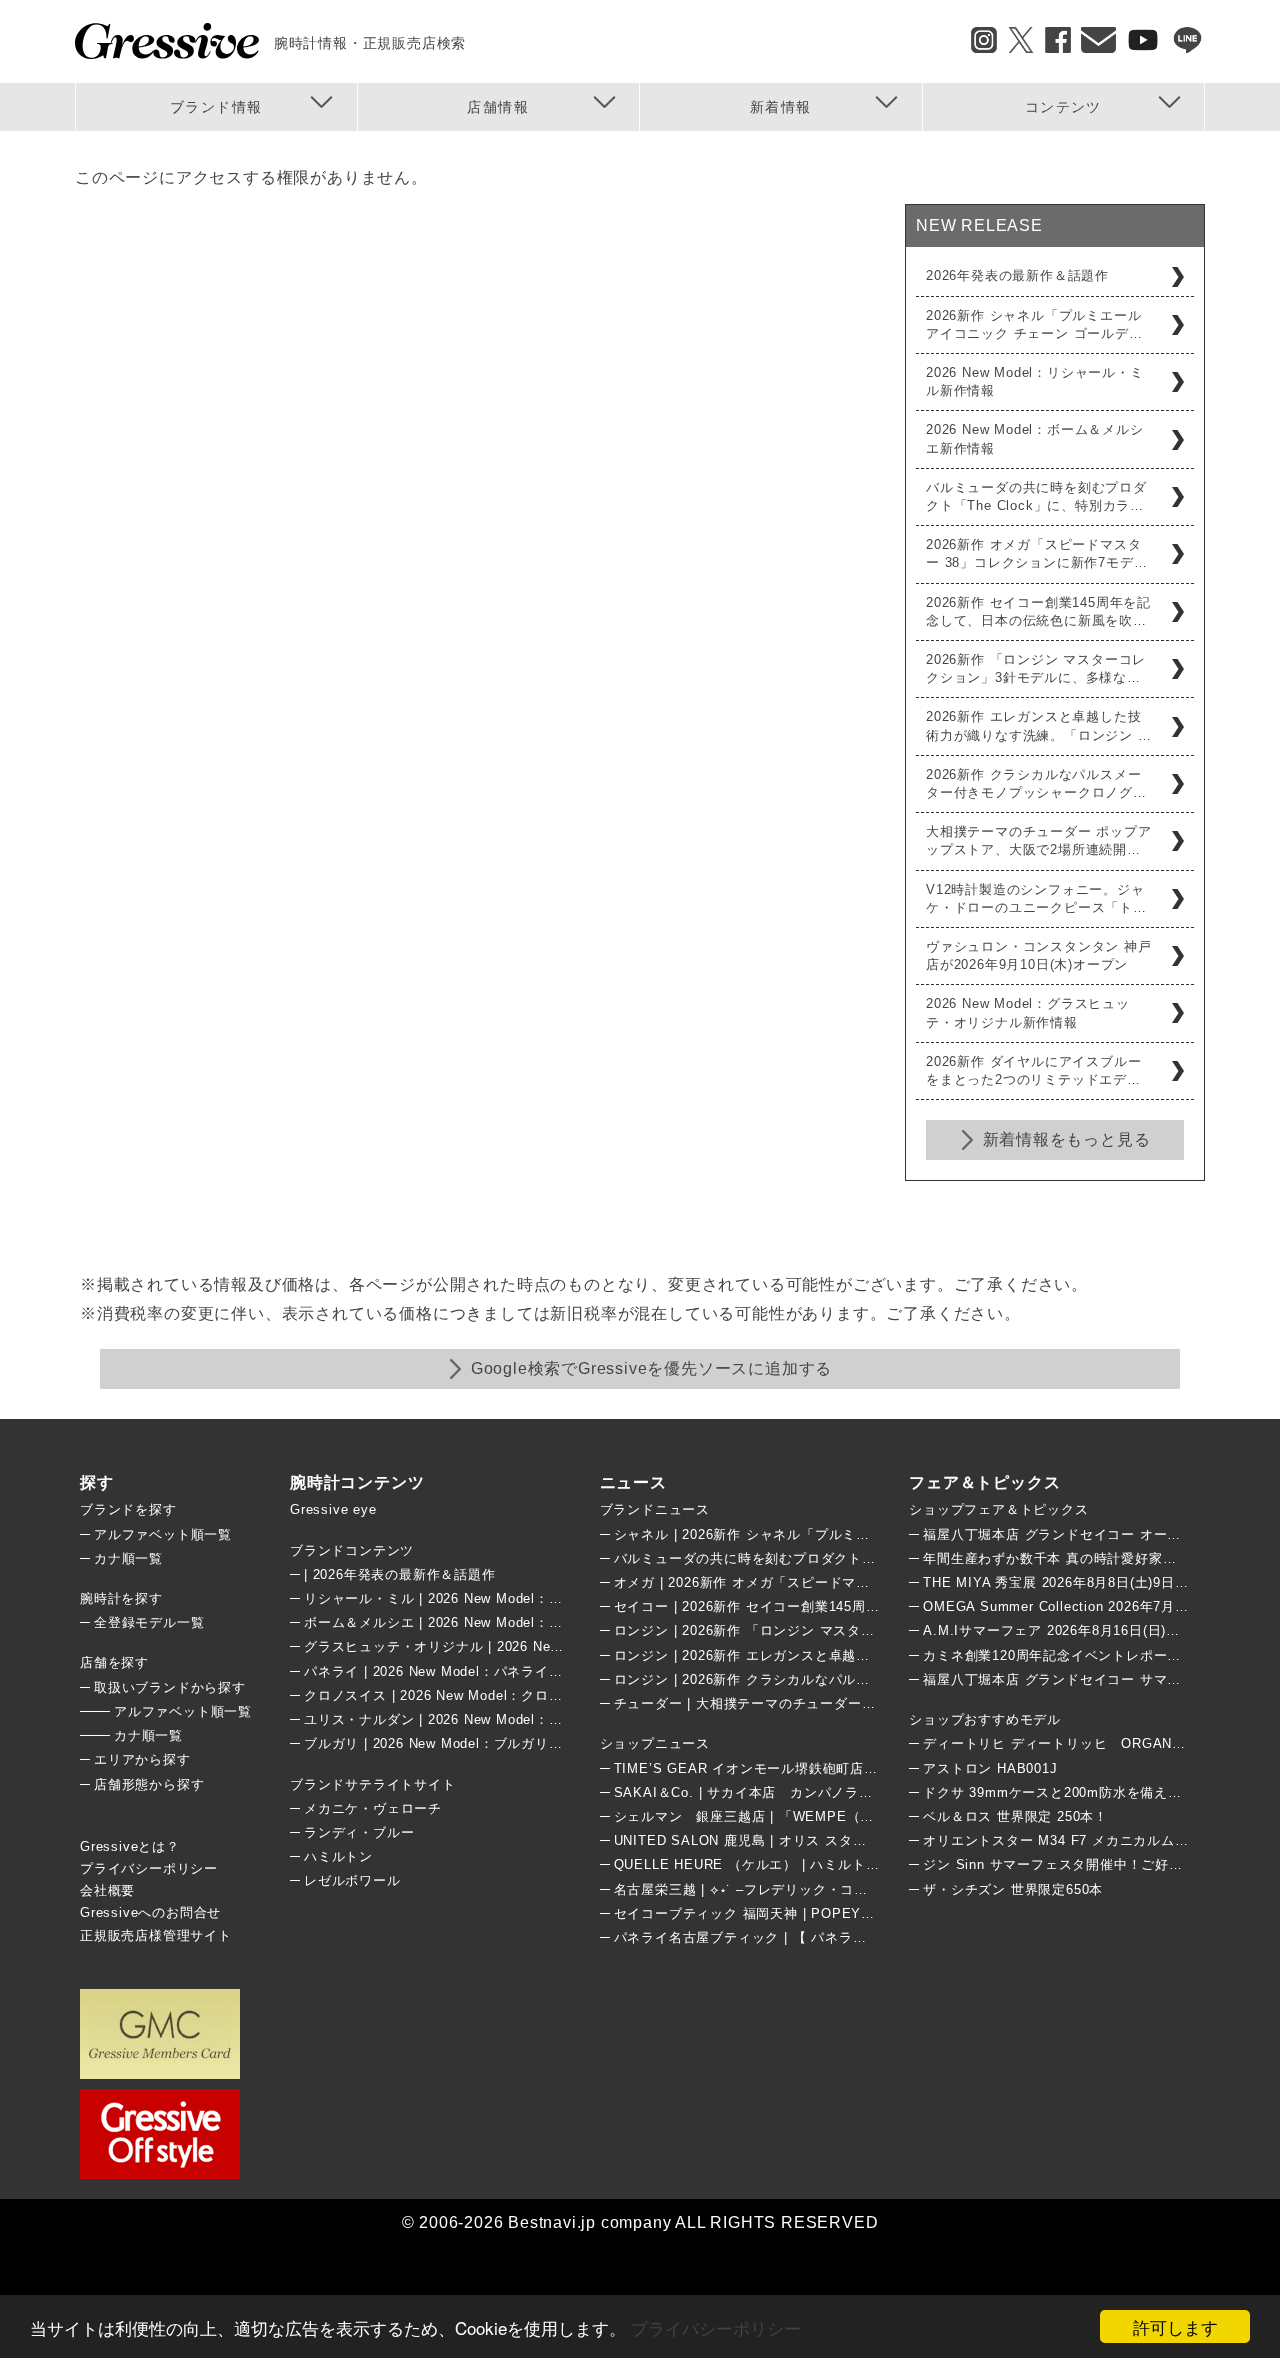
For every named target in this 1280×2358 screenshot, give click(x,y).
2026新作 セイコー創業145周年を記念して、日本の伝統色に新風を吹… (1038, 611)
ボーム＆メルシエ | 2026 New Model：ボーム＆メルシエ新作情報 (509, 1622)
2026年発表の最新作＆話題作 (1017, 275)
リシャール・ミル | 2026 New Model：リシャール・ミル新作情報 (509, 1598)
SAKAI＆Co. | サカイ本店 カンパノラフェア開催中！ (785, 1792)
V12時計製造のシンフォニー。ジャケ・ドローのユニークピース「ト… (1036, 898)
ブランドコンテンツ (352, 1550)
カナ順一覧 (128, 1558)
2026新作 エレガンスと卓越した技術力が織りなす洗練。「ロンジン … (1039, 725)
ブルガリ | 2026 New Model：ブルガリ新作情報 (454, 1743)
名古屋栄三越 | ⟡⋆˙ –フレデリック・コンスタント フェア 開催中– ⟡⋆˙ (836, 1889)
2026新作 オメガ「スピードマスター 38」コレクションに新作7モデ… (1036, 553)
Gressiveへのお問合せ (150, 1912)
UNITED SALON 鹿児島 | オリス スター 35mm (762, 1840)
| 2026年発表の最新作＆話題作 (400, 1574)
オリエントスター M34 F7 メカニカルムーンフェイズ (1090, 1840)
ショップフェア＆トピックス (998, 1509)
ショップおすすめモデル (985, 1719)
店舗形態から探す (149, 1784)
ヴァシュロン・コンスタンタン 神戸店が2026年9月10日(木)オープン (1039, 955)
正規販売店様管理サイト (156, 1935)
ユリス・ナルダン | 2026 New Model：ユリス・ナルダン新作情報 (509, 1719)
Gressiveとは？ (130, 1846)
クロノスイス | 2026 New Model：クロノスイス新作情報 (481, 1695)
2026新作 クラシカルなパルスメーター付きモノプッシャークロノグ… (1036, 783)
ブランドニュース (655, 1509)
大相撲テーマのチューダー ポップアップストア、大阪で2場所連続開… (1039, 840)
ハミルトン (338, 1856)
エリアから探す (142, 1759)
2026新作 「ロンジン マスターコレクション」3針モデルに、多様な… (1036, 668)
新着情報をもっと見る (1067, 1139)
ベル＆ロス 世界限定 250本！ (1015, 1816)
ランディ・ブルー (359, 1832)
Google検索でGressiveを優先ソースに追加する (651, 1368)
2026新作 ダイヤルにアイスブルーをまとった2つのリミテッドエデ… (1033, 1070)
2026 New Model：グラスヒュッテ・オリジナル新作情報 (1028, 1012)
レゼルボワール (352, 1880)
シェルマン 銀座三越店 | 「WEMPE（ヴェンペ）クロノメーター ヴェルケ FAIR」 (875, 1816)
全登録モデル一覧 (149, 1622)
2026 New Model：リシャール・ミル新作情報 (1035, 381)
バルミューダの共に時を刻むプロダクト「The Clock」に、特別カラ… (1036, 496)
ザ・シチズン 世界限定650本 (1013, 1889)
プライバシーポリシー (716, 2327)
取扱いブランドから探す (170, 1687)
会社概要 (107, 1890)
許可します (1175, 2326)
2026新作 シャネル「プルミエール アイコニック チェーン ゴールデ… (1034, 324)
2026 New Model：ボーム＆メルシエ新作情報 (1035, 438)
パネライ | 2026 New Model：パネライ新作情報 (454, 1671)
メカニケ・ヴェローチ (373, 1808)
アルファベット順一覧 (163, 1534)
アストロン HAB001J (990, 1768)
